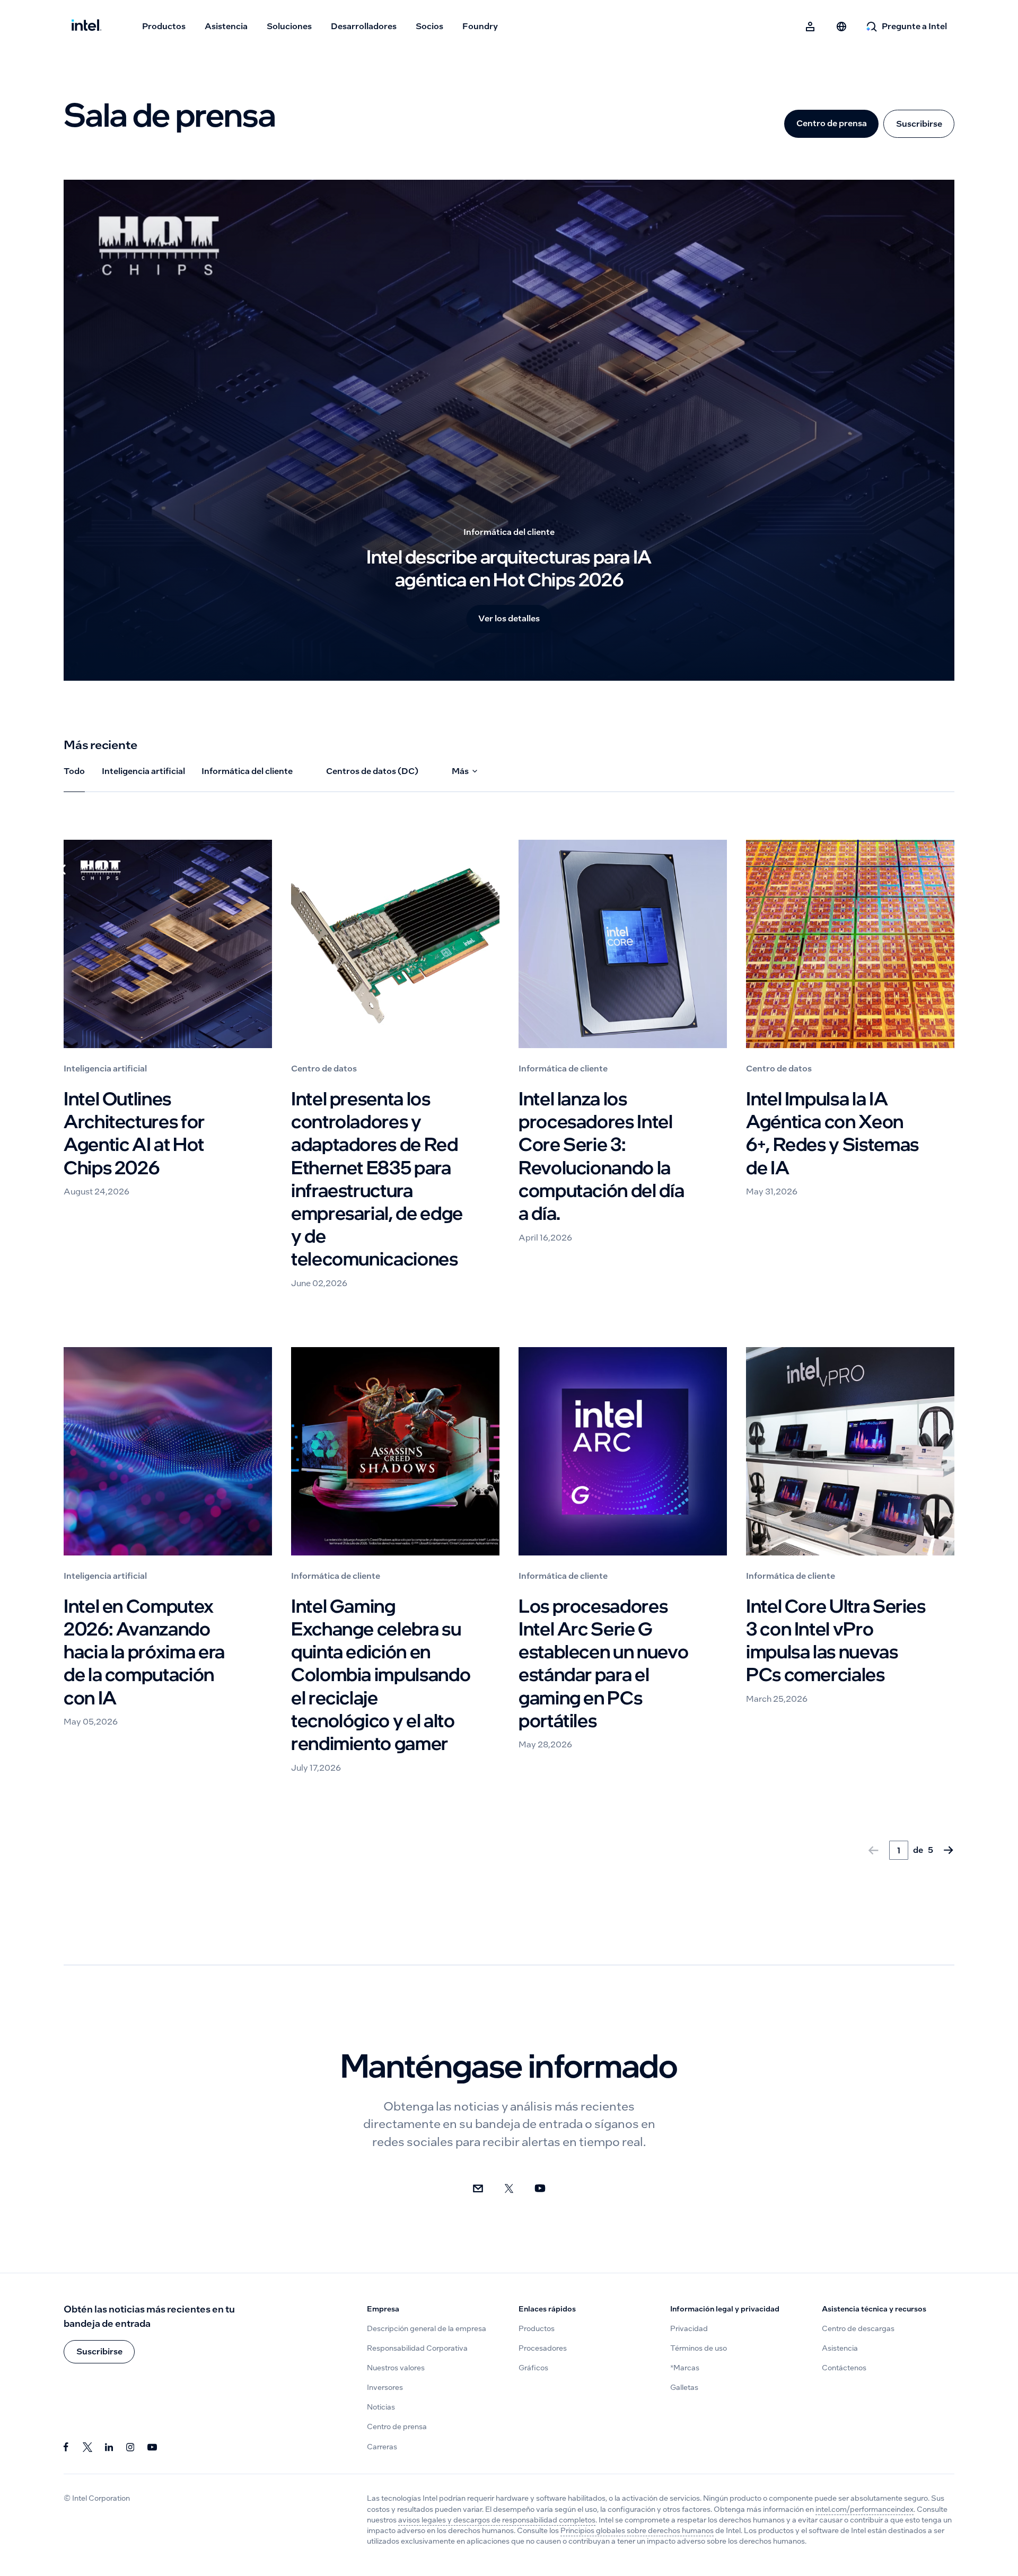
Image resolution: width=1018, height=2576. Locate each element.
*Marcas (685, 2368)
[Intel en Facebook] (67, 2447)
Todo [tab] (74, 771)
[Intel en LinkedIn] (109, 2447)
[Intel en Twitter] (88, 2447)
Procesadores (543, 2348)
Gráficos (533, 2368)
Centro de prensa (832, 123)
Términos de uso (699, 2348)
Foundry (480, 26)
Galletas (684, 2388)
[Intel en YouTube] (152, 2447)
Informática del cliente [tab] (247, 771)
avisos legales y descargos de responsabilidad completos (497, 2520)
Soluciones (289, 26)
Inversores (385, 2388)
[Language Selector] (841, 27)
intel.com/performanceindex (865, 2509)
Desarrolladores (364, 26)
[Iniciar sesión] (811, 27)
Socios (429, 26)
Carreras (382, 2447)
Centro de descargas (858, 2329)
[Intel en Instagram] (131, 2447)
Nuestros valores (396, 2368)
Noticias (381, 2407)
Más (460, 771)
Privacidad (689, 2329)
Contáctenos (844, 2368)
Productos (164, 26)
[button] (99, 2352)
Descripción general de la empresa (427, 2329)
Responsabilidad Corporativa (417, 2348)
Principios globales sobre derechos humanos (637, 2531)
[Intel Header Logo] (86, 27)
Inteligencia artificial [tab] (143, 771)
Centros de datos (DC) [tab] (372, 771)
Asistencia (226, 26)
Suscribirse (919, 124)
